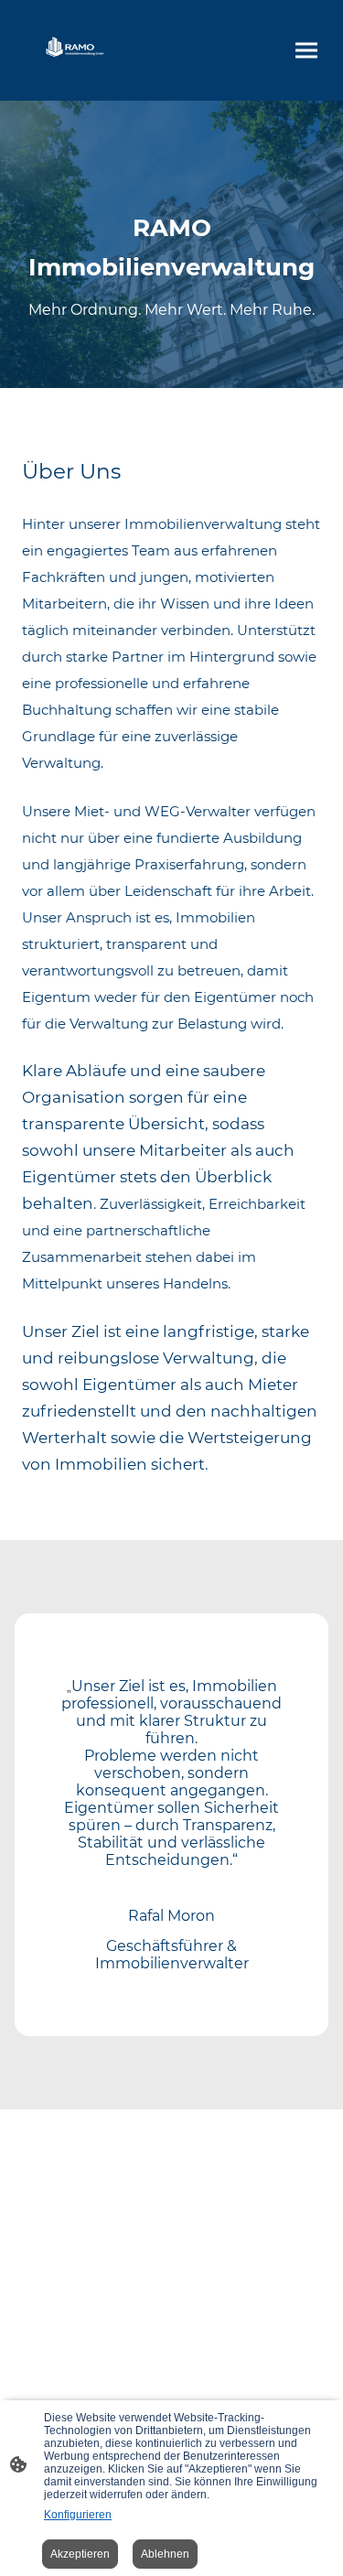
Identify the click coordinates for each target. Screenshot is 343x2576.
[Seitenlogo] (77, 50)
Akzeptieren (80, 2554)
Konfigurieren (78, 2515)
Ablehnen (165, 2554)
